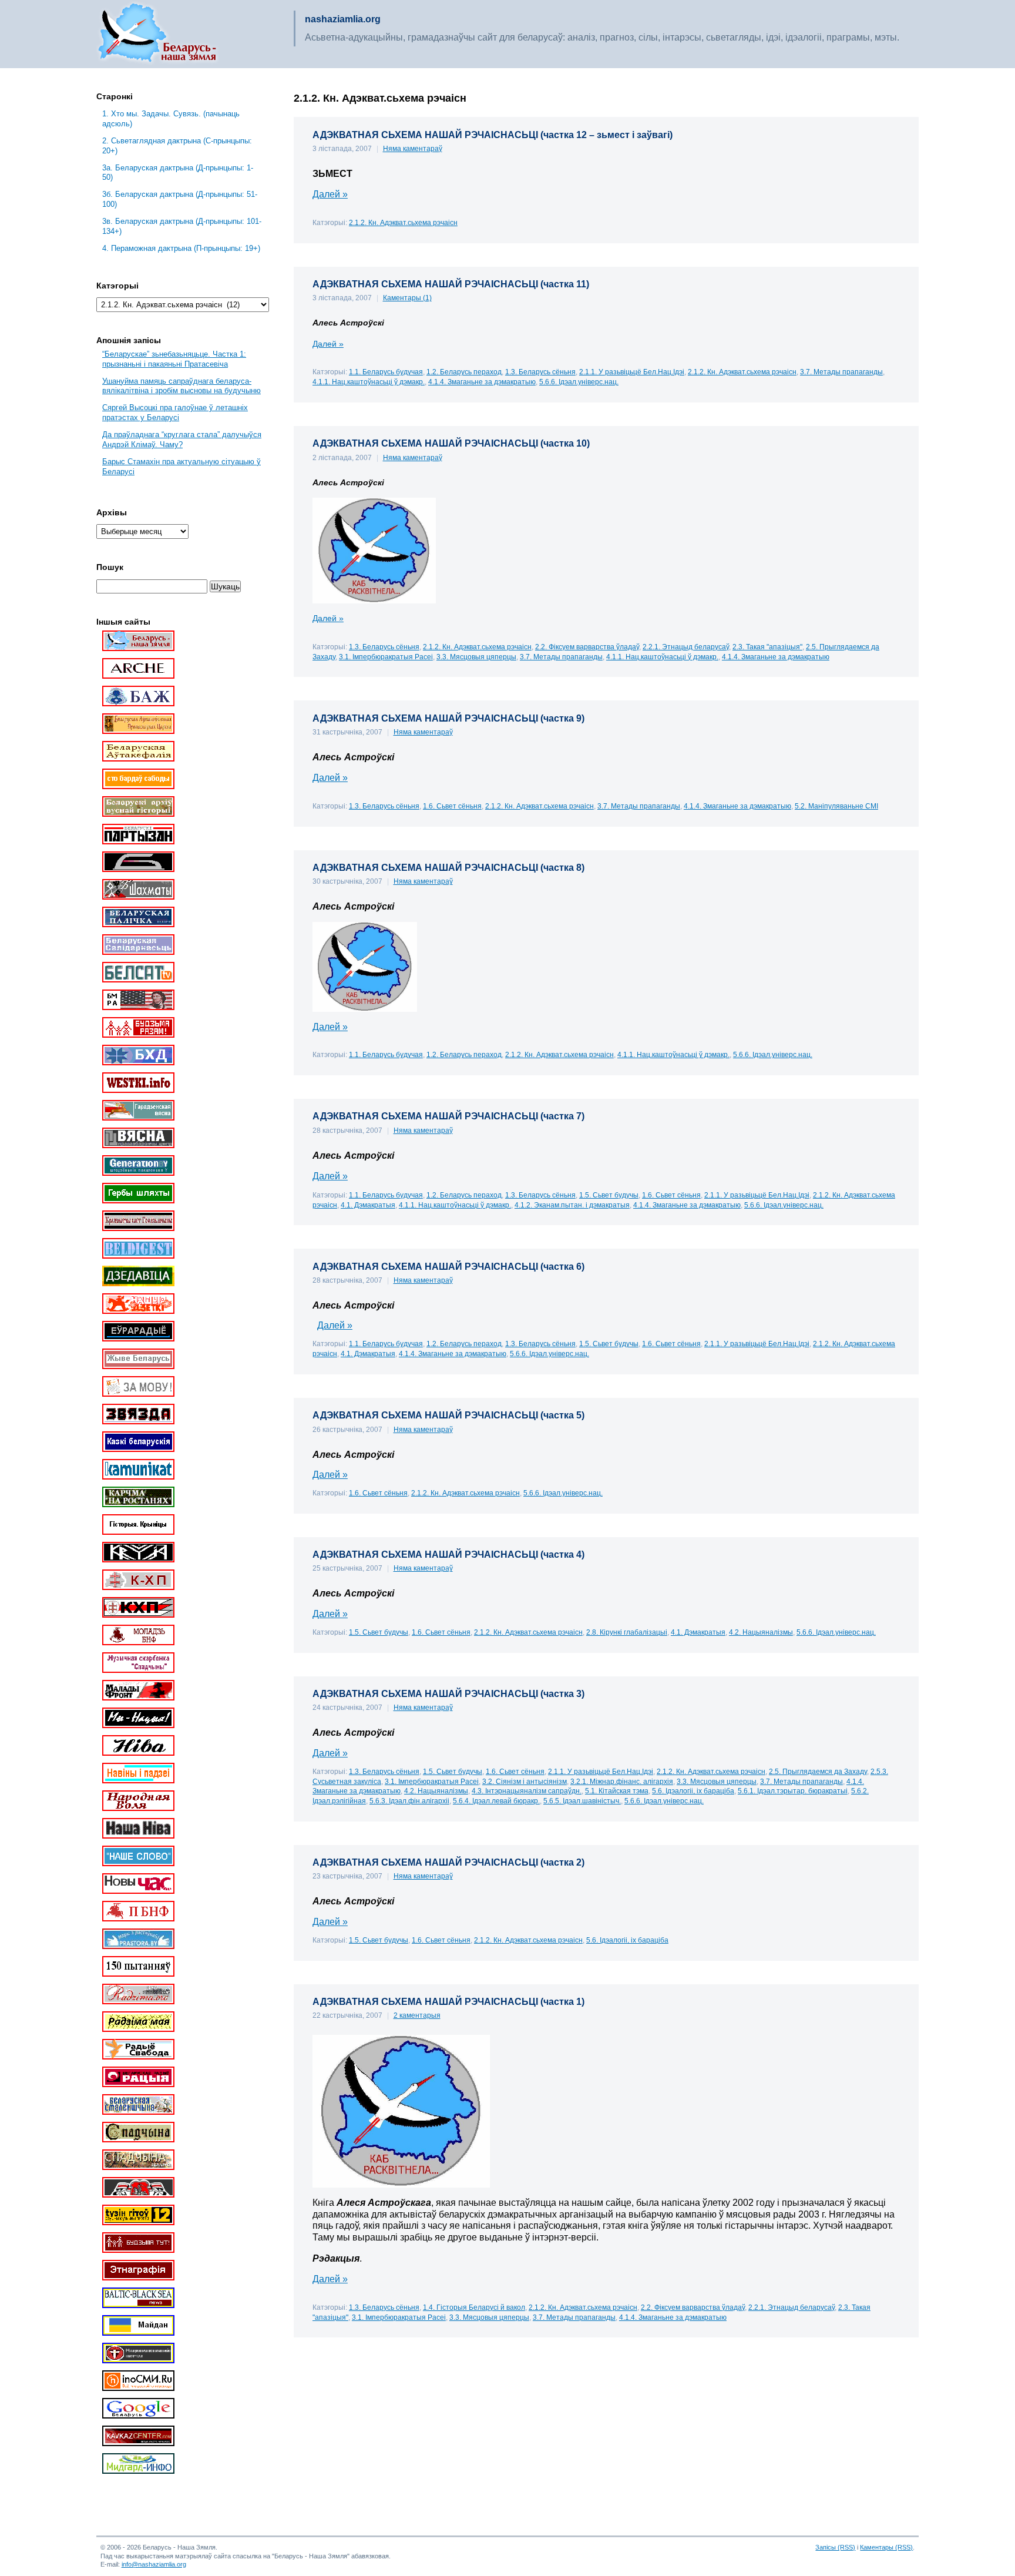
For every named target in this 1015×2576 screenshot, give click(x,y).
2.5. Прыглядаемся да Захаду (818, 1771)
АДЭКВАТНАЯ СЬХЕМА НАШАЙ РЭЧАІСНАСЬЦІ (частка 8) (448, 868)
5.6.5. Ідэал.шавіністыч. (582, 1801)
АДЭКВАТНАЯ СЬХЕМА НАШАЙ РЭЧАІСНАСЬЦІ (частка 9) (448, 718)
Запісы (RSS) (835, 2547)
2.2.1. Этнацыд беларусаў (686, 647)
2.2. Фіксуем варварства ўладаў (587, 647)
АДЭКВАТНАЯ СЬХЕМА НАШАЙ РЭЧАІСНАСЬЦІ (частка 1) (448, 2002)
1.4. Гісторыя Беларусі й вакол (474, 2307)
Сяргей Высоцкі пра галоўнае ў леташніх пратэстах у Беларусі (175, 412)
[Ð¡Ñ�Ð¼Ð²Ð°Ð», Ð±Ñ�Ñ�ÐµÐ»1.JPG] (365, 1009)
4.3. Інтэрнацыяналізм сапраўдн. (527, 1791)
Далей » (330, 194)
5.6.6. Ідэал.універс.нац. (579, 382)
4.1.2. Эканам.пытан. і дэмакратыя (572, 1205)
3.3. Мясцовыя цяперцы (476, 657)
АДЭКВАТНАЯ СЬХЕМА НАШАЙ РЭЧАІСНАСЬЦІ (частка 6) (448, 1267)
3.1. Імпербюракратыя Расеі (386, 657)
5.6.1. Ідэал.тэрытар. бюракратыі (793, 1791)
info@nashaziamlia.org (154, 2564)
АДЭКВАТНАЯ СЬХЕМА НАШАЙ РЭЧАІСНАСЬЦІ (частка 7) (448, 1116)
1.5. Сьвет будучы (609, 1195)
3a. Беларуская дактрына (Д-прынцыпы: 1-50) (178, 173)
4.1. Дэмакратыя (368, 1205)
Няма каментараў (413, 149)
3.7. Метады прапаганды (841, 372)
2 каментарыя (417, 2015)
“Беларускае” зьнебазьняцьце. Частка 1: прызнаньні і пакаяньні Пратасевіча (174, 359)
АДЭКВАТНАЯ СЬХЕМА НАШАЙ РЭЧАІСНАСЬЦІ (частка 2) (448, 1862)
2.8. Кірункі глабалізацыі (627, 1632)
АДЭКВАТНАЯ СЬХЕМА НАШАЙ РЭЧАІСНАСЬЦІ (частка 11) (451, 284)
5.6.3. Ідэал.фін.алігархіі (409, 1801)
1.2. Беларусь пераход (464, 372)
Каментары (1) (407, 298)
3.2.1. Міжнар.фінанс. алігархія (622, 1781)
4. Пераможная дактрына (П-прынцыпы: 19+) (181, 248)
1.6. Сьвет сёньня (452, 806)
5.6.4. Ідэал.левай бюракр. (496, 1801)
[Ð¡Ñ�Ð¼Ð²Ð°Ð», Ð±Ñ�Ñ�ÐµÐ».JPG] (374, 601)
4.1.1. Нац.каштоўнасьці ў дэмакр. (369, 382)
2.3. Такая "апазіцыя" (767, 647)
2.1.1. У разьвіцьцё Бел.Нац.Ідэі (632, 372)
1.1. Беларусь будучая (386, 372)
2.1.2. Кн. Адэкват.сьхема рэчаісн (403, 222)
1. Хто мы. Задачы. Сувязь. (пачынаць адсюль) (171, 119)
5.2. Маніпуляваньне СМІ (836, 806)
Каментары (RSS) (886, 2547)
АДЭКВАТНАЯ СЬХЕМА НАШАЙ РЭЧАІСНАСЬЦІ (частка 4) (448, 1554)
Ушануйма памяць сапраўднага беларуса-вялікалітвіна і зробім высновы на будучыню (182, 386)
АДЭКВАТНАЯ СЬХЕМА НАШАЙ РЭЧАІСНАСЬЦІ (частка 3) (448, 1694)
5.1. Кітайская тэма (617, 1791)
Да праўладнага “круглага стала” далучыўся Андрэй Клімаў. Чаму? (182, 440)
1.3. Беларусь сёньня (540, 372)
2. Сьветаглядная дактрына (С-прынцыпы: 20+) (177, 146)
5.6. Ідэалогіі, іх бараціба (693, 1791)
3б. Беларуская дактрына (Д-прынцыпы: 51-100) (180, 199)
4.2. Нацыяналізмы (761, 1632)
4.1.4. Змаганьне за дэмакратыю (482, 382)
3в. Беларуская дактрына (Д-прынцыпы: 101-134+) (182, 226)
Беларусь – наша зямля (157, 34)
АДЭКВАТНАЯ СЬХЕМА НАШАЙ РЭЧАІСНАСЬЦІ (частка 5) (448, 1415)
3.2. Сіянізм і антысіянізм (525, 1781)
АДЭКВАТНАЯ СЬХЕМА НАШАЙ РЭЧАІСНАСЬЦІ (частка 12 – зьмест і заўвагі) (493, 135)
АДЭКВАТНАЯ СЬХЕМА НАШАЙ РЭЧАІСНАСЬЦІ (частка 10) (451, 443)
